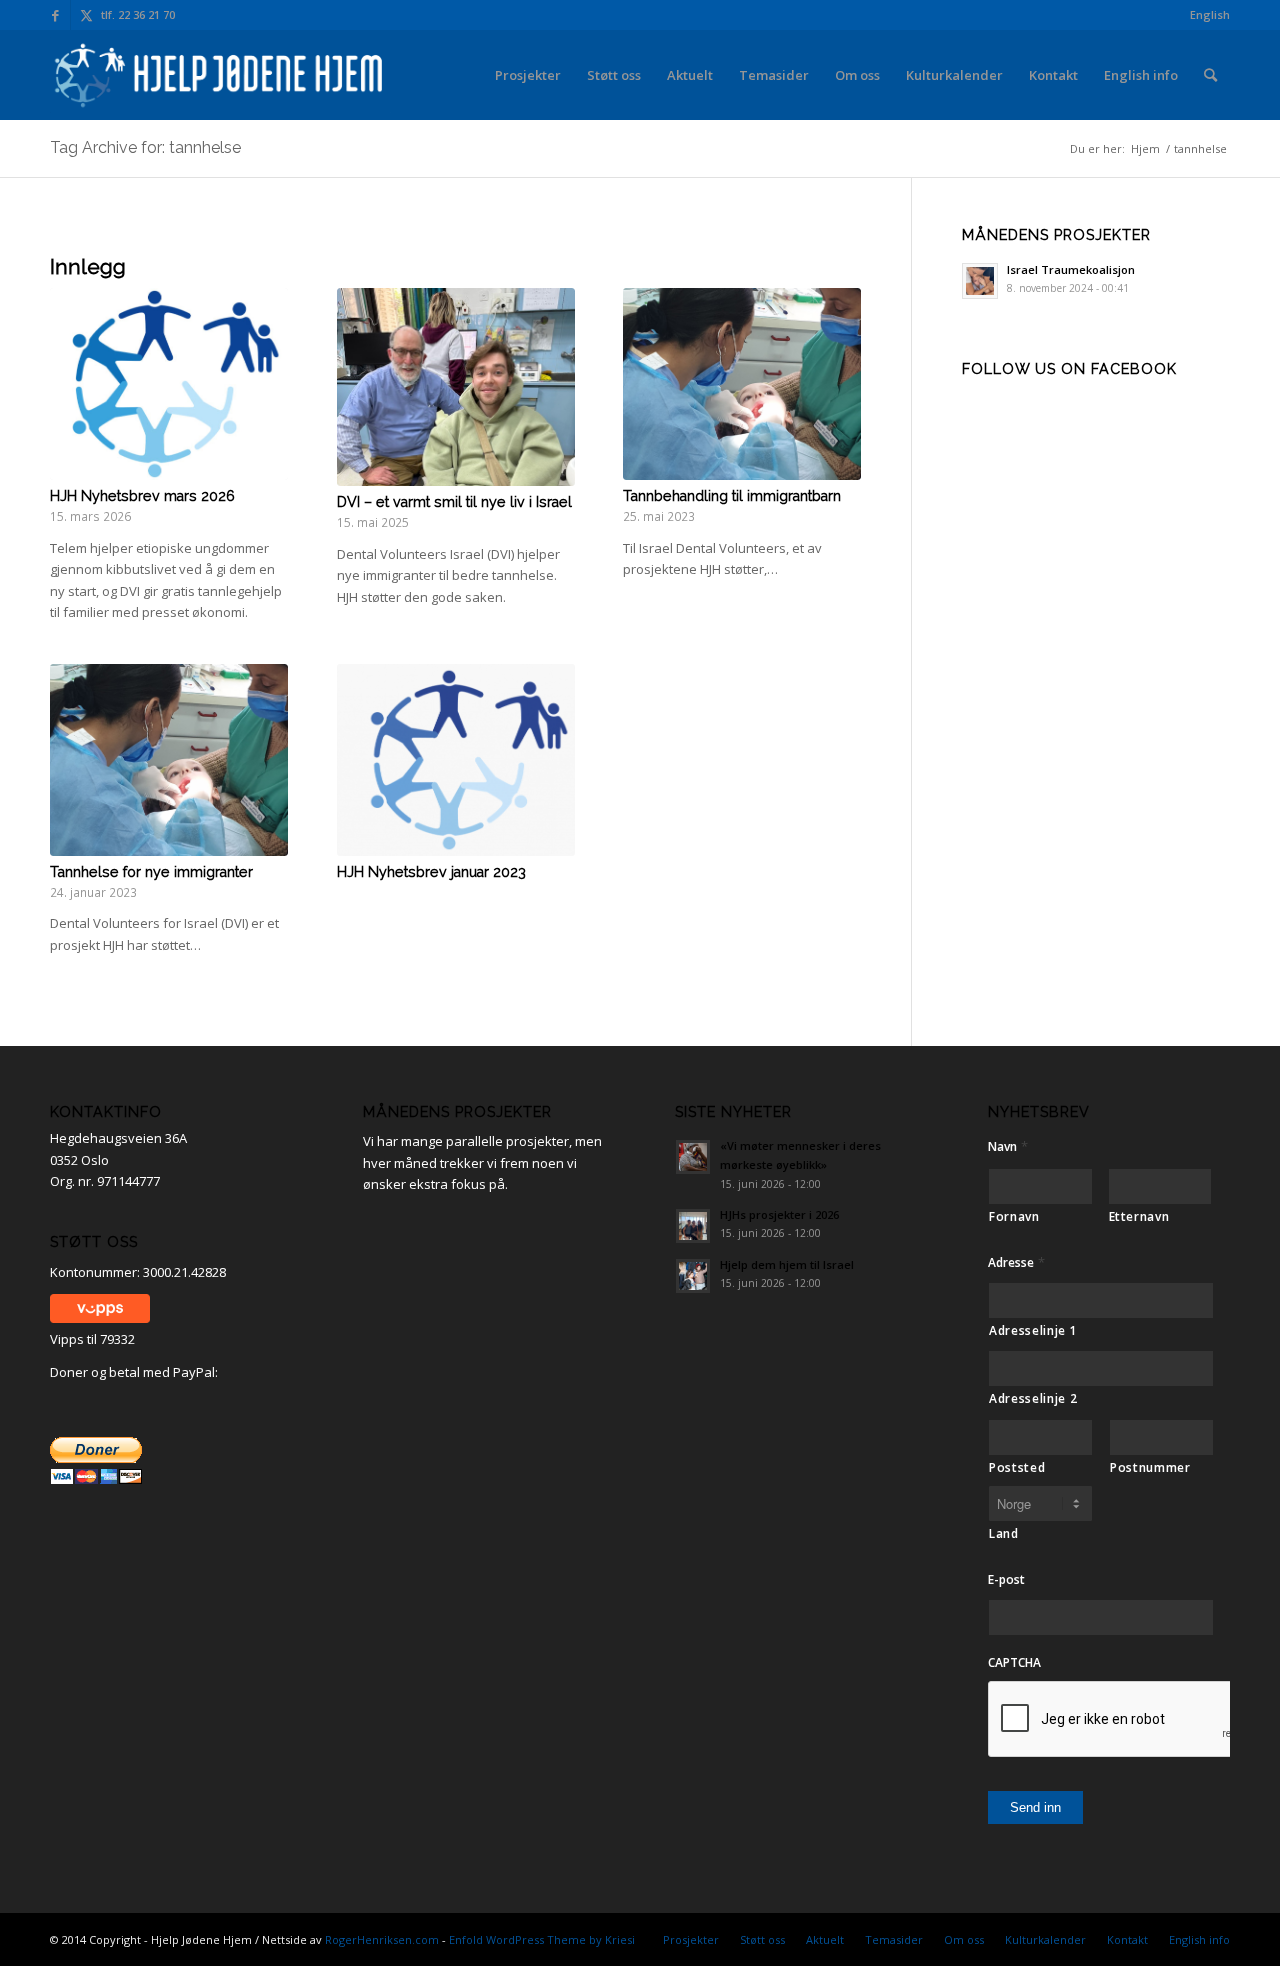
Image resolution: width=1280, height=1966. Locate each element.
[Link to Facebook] (55, 15)
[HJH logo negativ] (220, 75)
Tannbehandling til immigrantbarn (732, 496)
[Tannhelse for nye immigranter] (169, 760)
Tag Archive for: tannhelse (145, 147)
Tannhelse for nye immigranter (151, 872)
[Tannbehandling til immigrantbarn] (742, 384)
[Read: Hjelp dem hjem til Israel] (693, 1276)
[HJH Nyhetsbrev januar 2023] (456, 760)
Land (1004, 1533)
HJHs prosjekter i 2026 (779, 1214)
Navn (1008, 1146)
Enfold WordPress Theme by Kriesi (542, 1939)
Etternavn (1139, 1216)
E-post (1006, 1580)
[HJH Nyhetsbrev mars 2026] (169, 384)
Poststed (1017, 1467)
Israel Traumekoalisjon (1071, 269)
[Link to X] (86, 15)
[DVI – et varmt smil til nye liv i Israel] (456, 387)
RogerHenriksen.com (382, 1939)
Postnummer (1150, 1467)
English (1210, 14)
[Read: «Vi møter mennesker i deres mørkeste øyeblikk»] (693, 1157)
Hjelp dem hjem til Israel (787, 1264)
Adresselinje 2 (1033, 1398)
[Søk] (1210, 75)
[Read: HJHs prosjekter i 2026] (693, 1226)
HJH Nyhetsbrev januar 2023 (431, 872)
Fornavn (1014, 1216)
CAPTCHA (1014, 1663)
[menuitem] (1205, 15)
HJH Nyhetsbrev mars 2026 (142, 496)
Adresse (1016, 1262)
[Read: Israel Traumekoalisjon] (980, 281)
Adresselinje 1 (1033, 1330)
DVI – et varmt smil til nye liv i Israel (454, 502)
